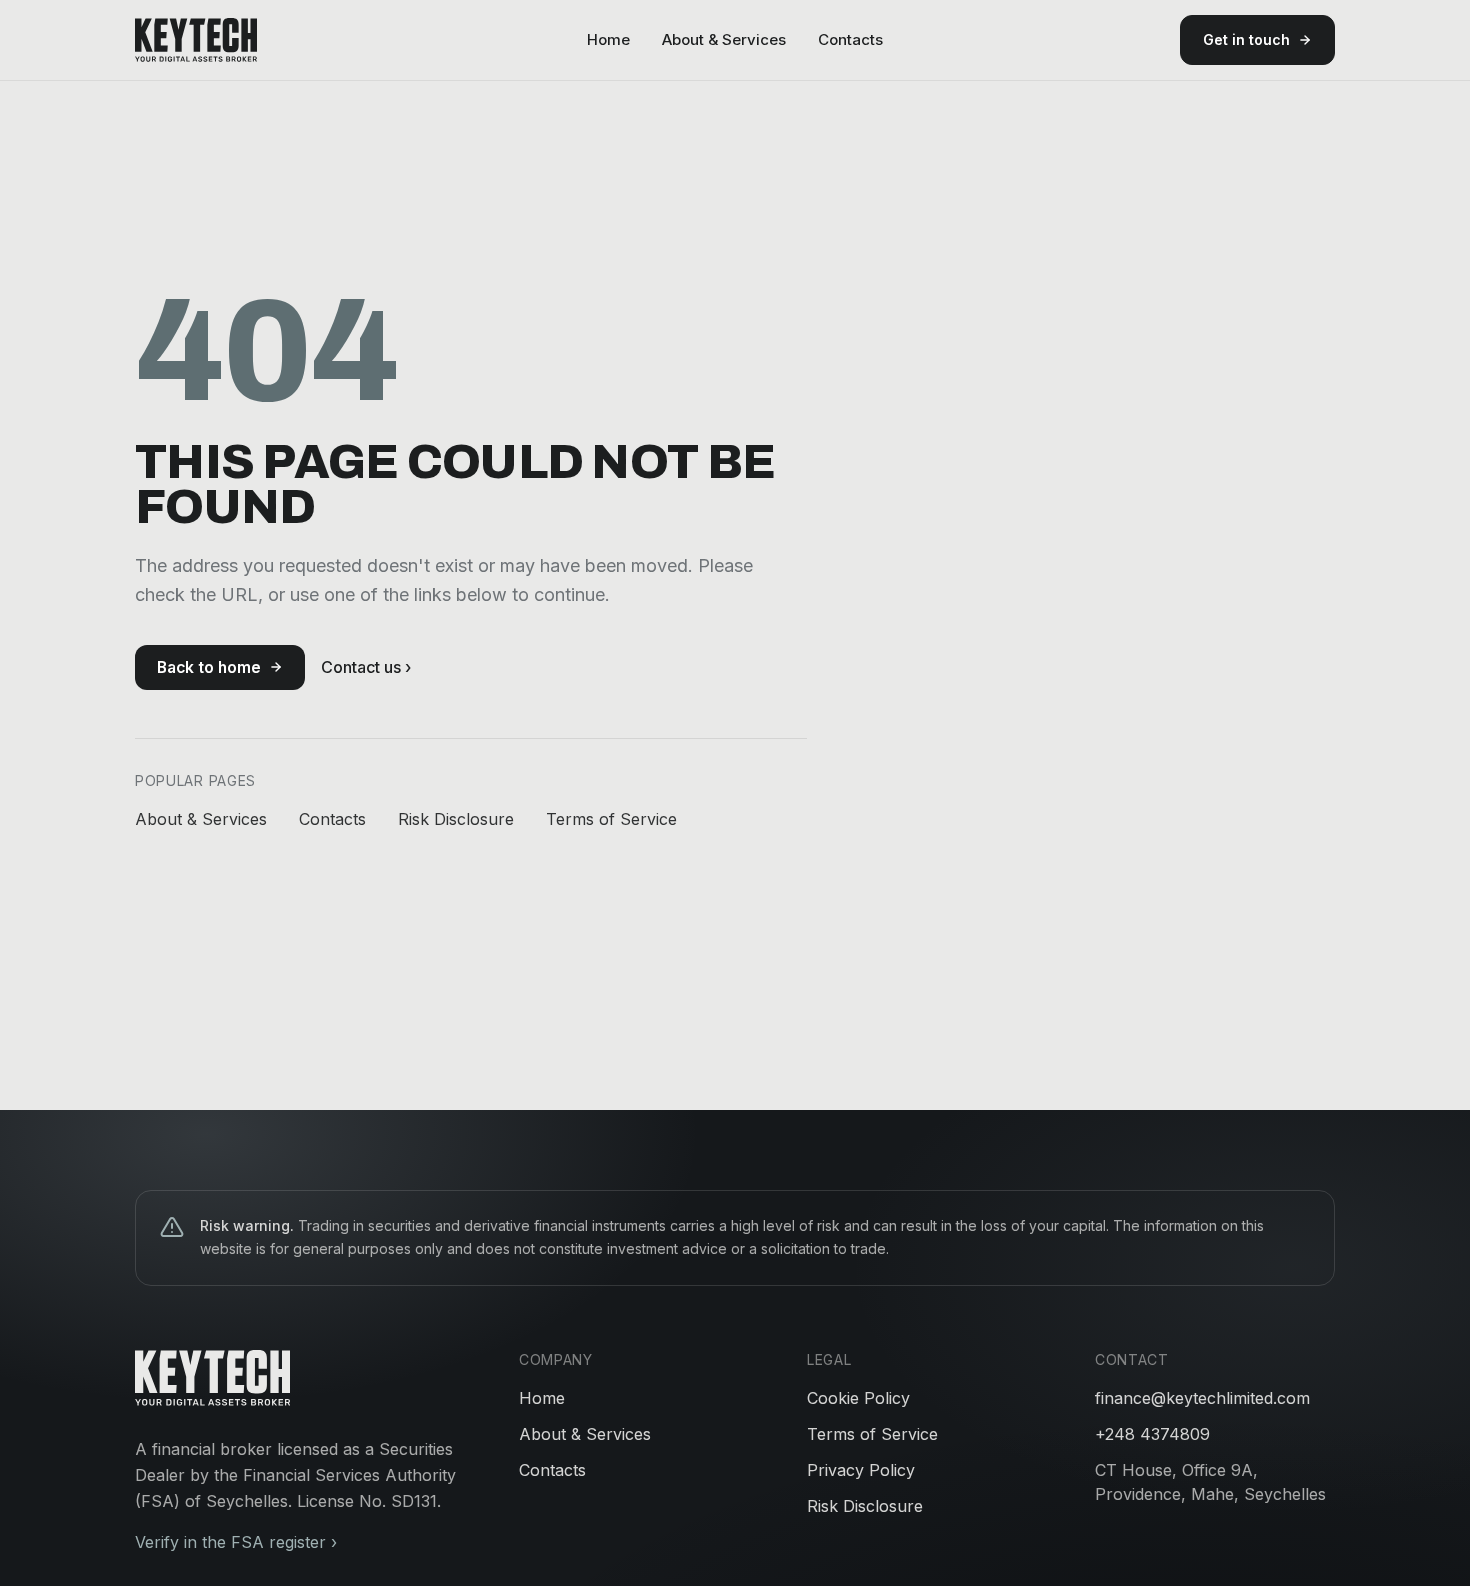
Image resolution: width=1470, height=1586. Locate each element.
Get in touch (1246, 39)
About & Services (724, 39)
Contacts (850, 39)
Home (608, 39)
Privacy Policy (861, 1470)
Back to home (209, 667)
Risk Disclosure (456, 819)
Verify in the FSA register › (236, 1542)
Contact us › (366, 667)
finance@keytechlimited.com (1202, 1398)
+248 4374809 (1152, 1434)
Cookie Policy (858, 1398)
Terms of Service (611, 819)
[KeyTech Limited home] (196, 40)
